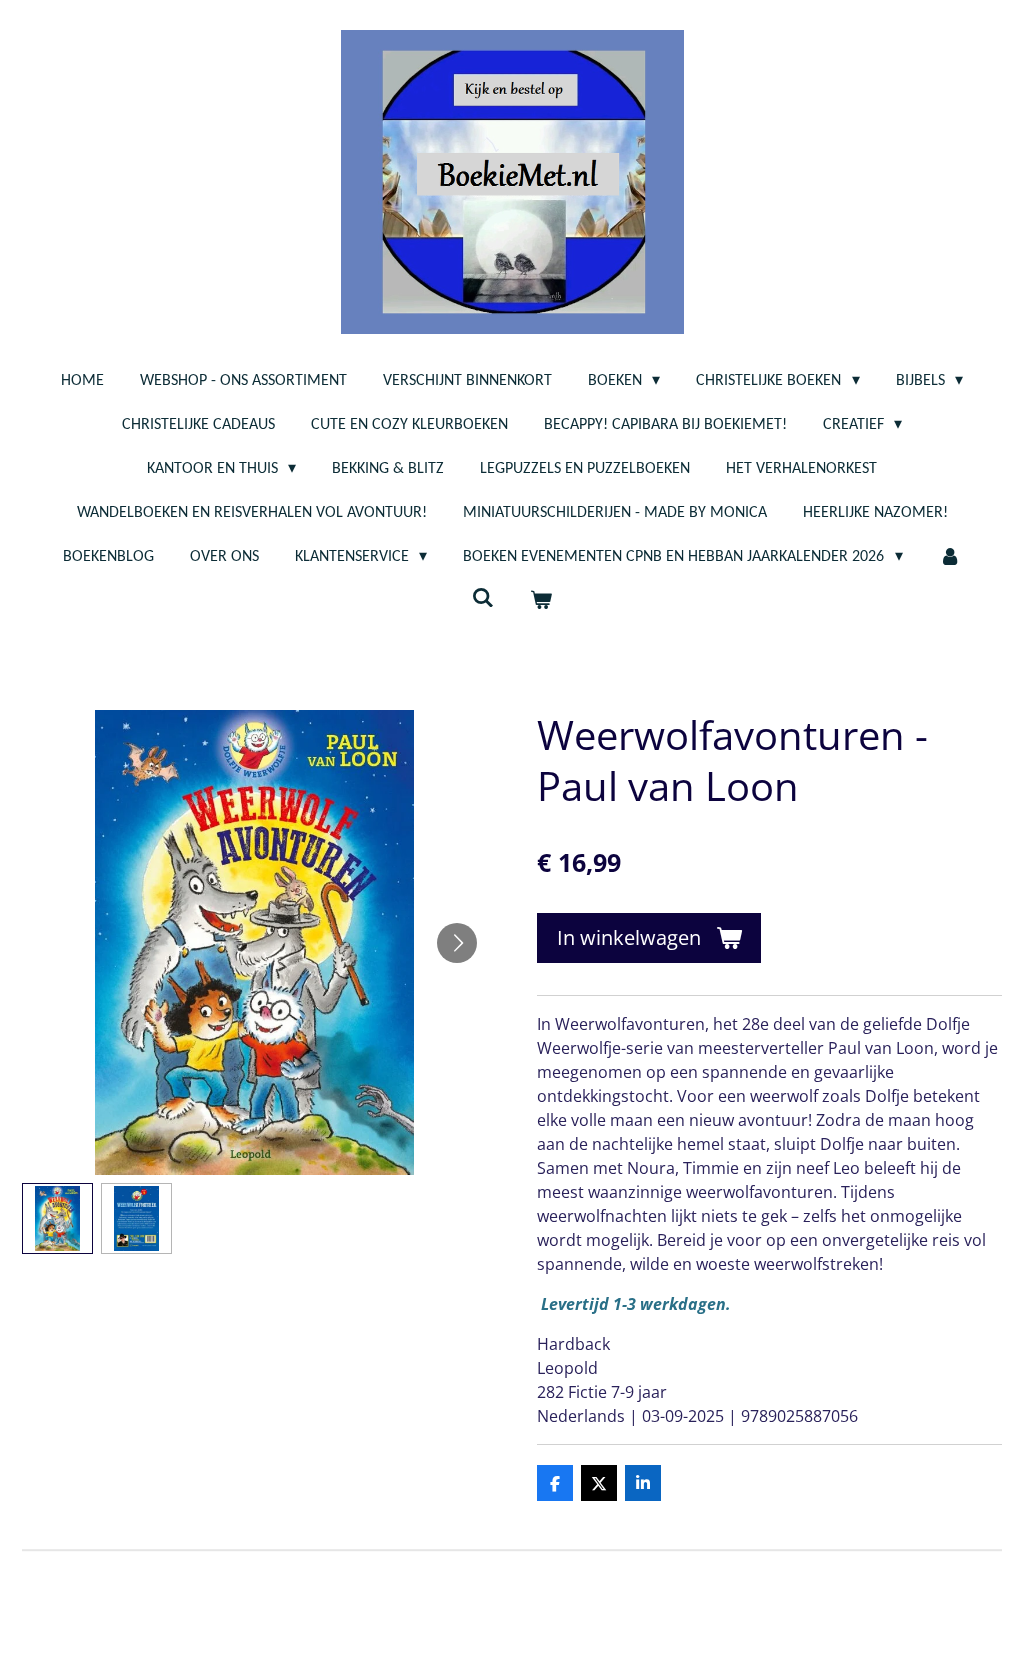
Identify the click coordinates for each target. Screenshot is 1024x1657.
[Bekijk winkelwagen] (541, 601)
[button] (57, 1218)
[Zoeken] (483, 599)
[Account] (950, 557)
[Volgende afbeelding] (457, 943)
